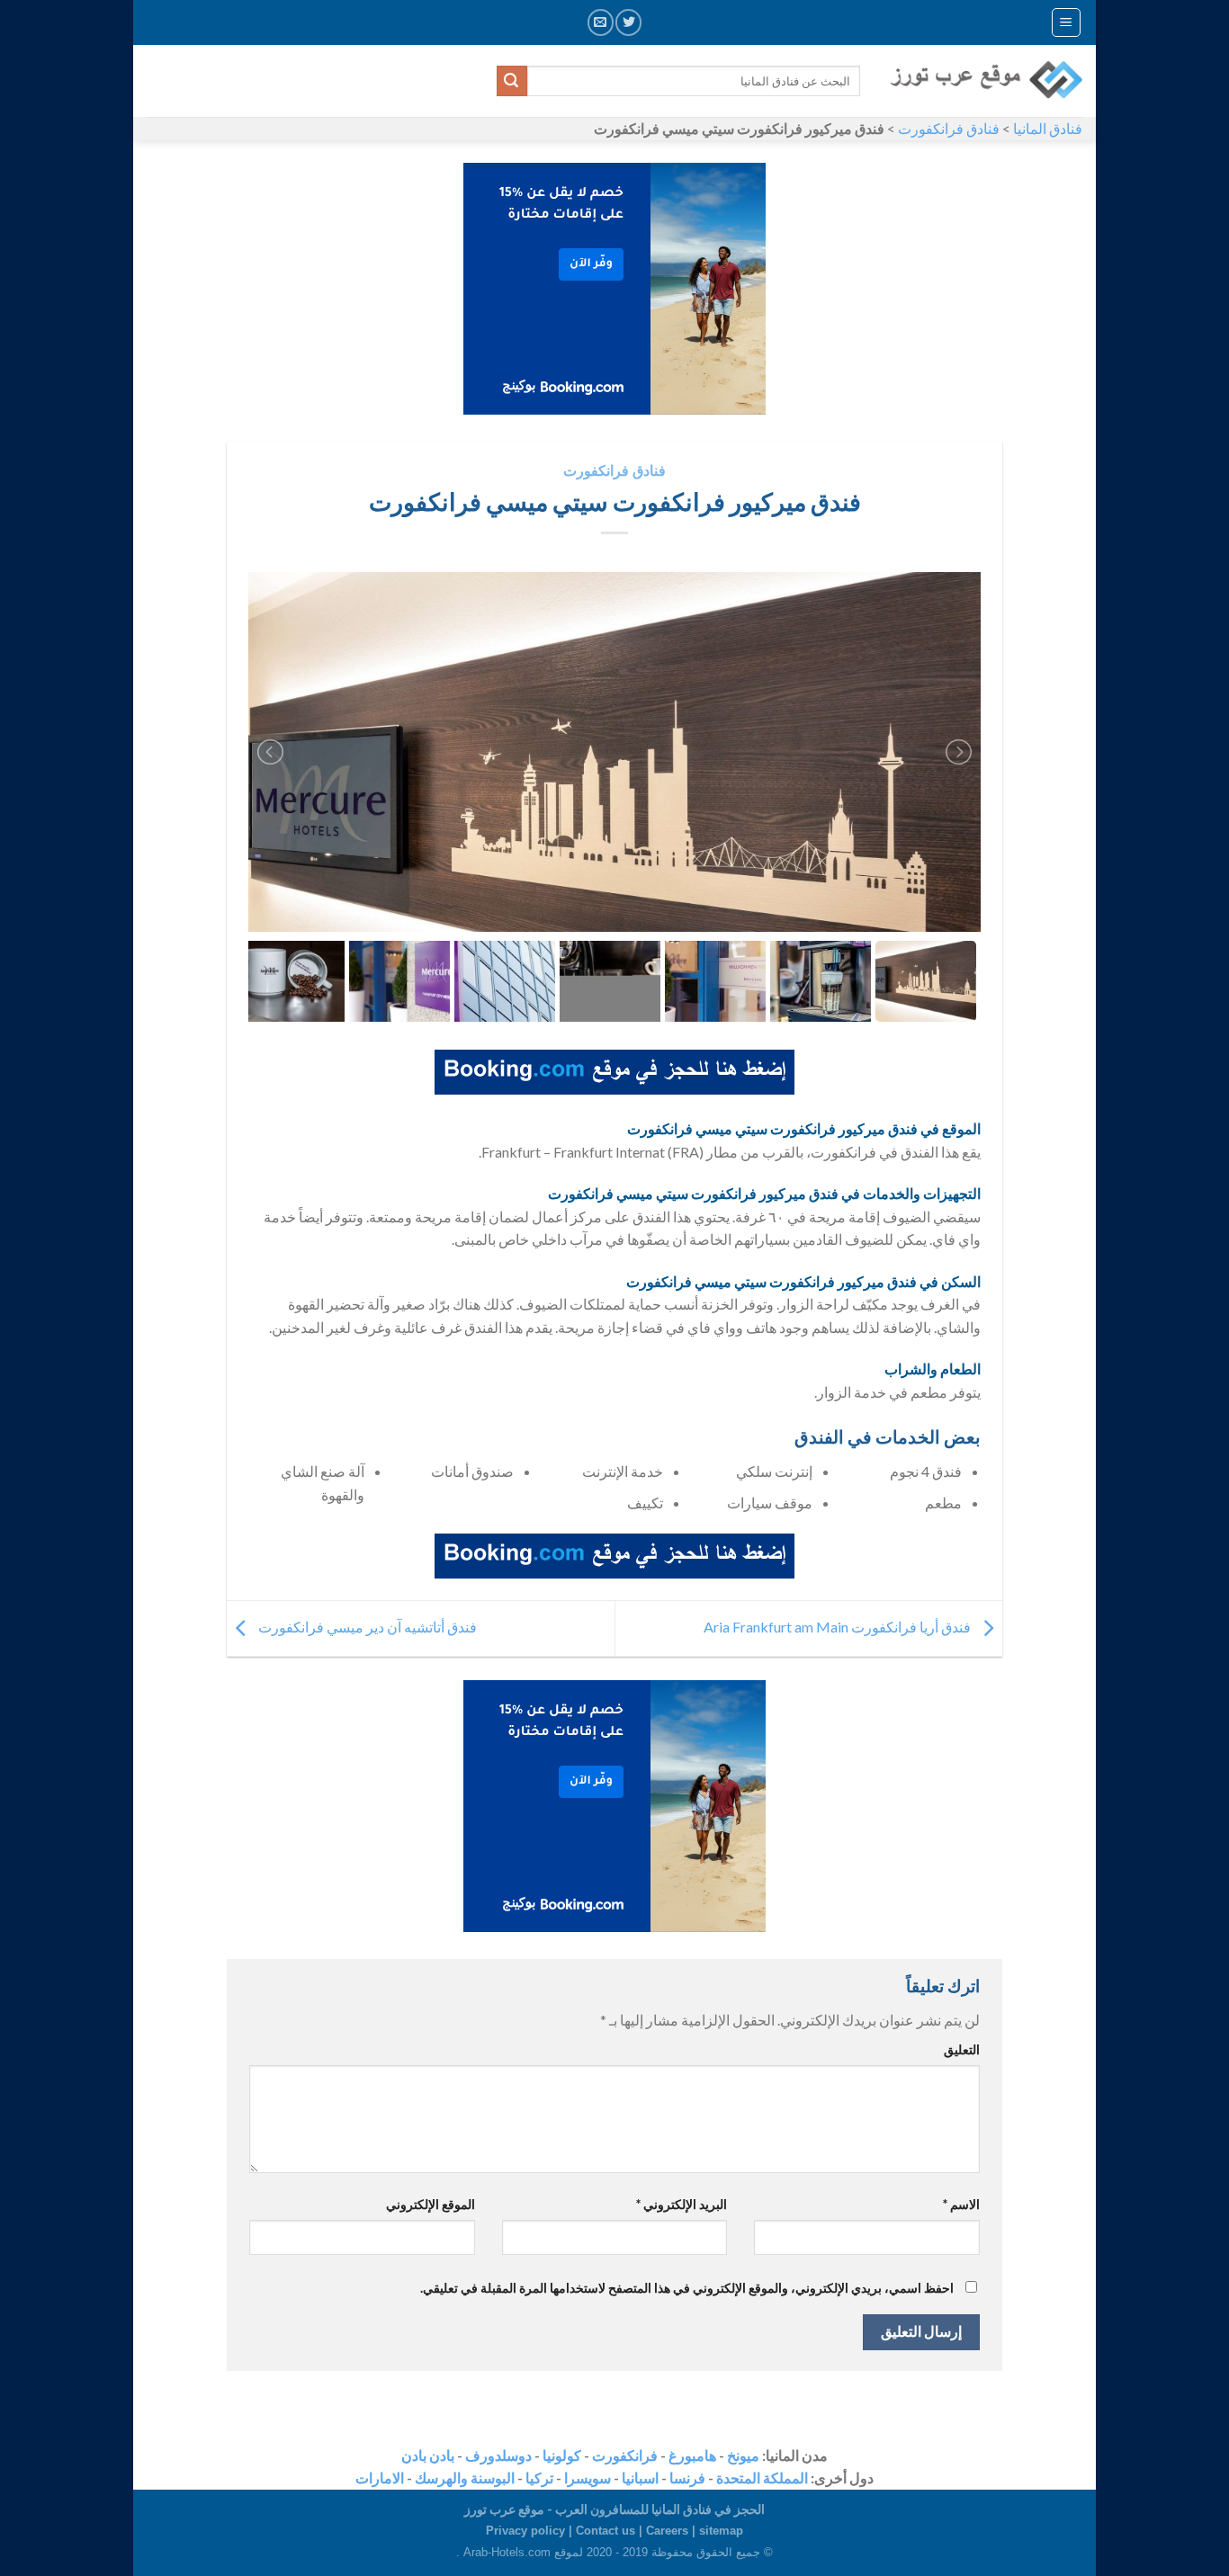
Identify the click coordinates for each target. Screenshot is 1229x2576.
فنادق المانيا (1048, 128)
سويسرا (588, 2478)
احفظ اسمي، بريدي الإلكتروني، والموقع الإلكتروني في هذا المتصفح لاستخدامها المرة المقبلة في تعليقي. (687, 2288)
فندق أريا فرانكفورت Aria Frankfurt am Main (839, 1627)
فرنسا (687, 2478)
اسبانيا (640, 2478)
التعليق (962, 2049)
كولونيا (562, 2455)
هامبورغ (692, 2455)
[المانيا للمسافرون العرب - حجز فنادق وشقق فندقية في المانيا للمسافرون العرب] (985, 81)
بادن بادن (428, 2455)
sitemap (721, 2531)
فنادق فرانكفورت (949, 128)
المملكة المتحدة (762, 2478)
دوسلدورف (498, 2455)
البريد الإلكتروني (682, 2204)
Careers (667, 2531)
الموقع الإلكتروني (431, 2204)
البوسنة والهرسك (465, 2478)
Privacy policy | (531, 2531)
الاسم (961, 2204)
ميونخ (743, 2455)
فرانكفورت (625, 2455)
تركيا (539, 2478)
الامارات (380, 2478)
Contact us (606, 2531)
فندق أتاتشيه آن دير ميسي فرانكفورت (366, 1627)
